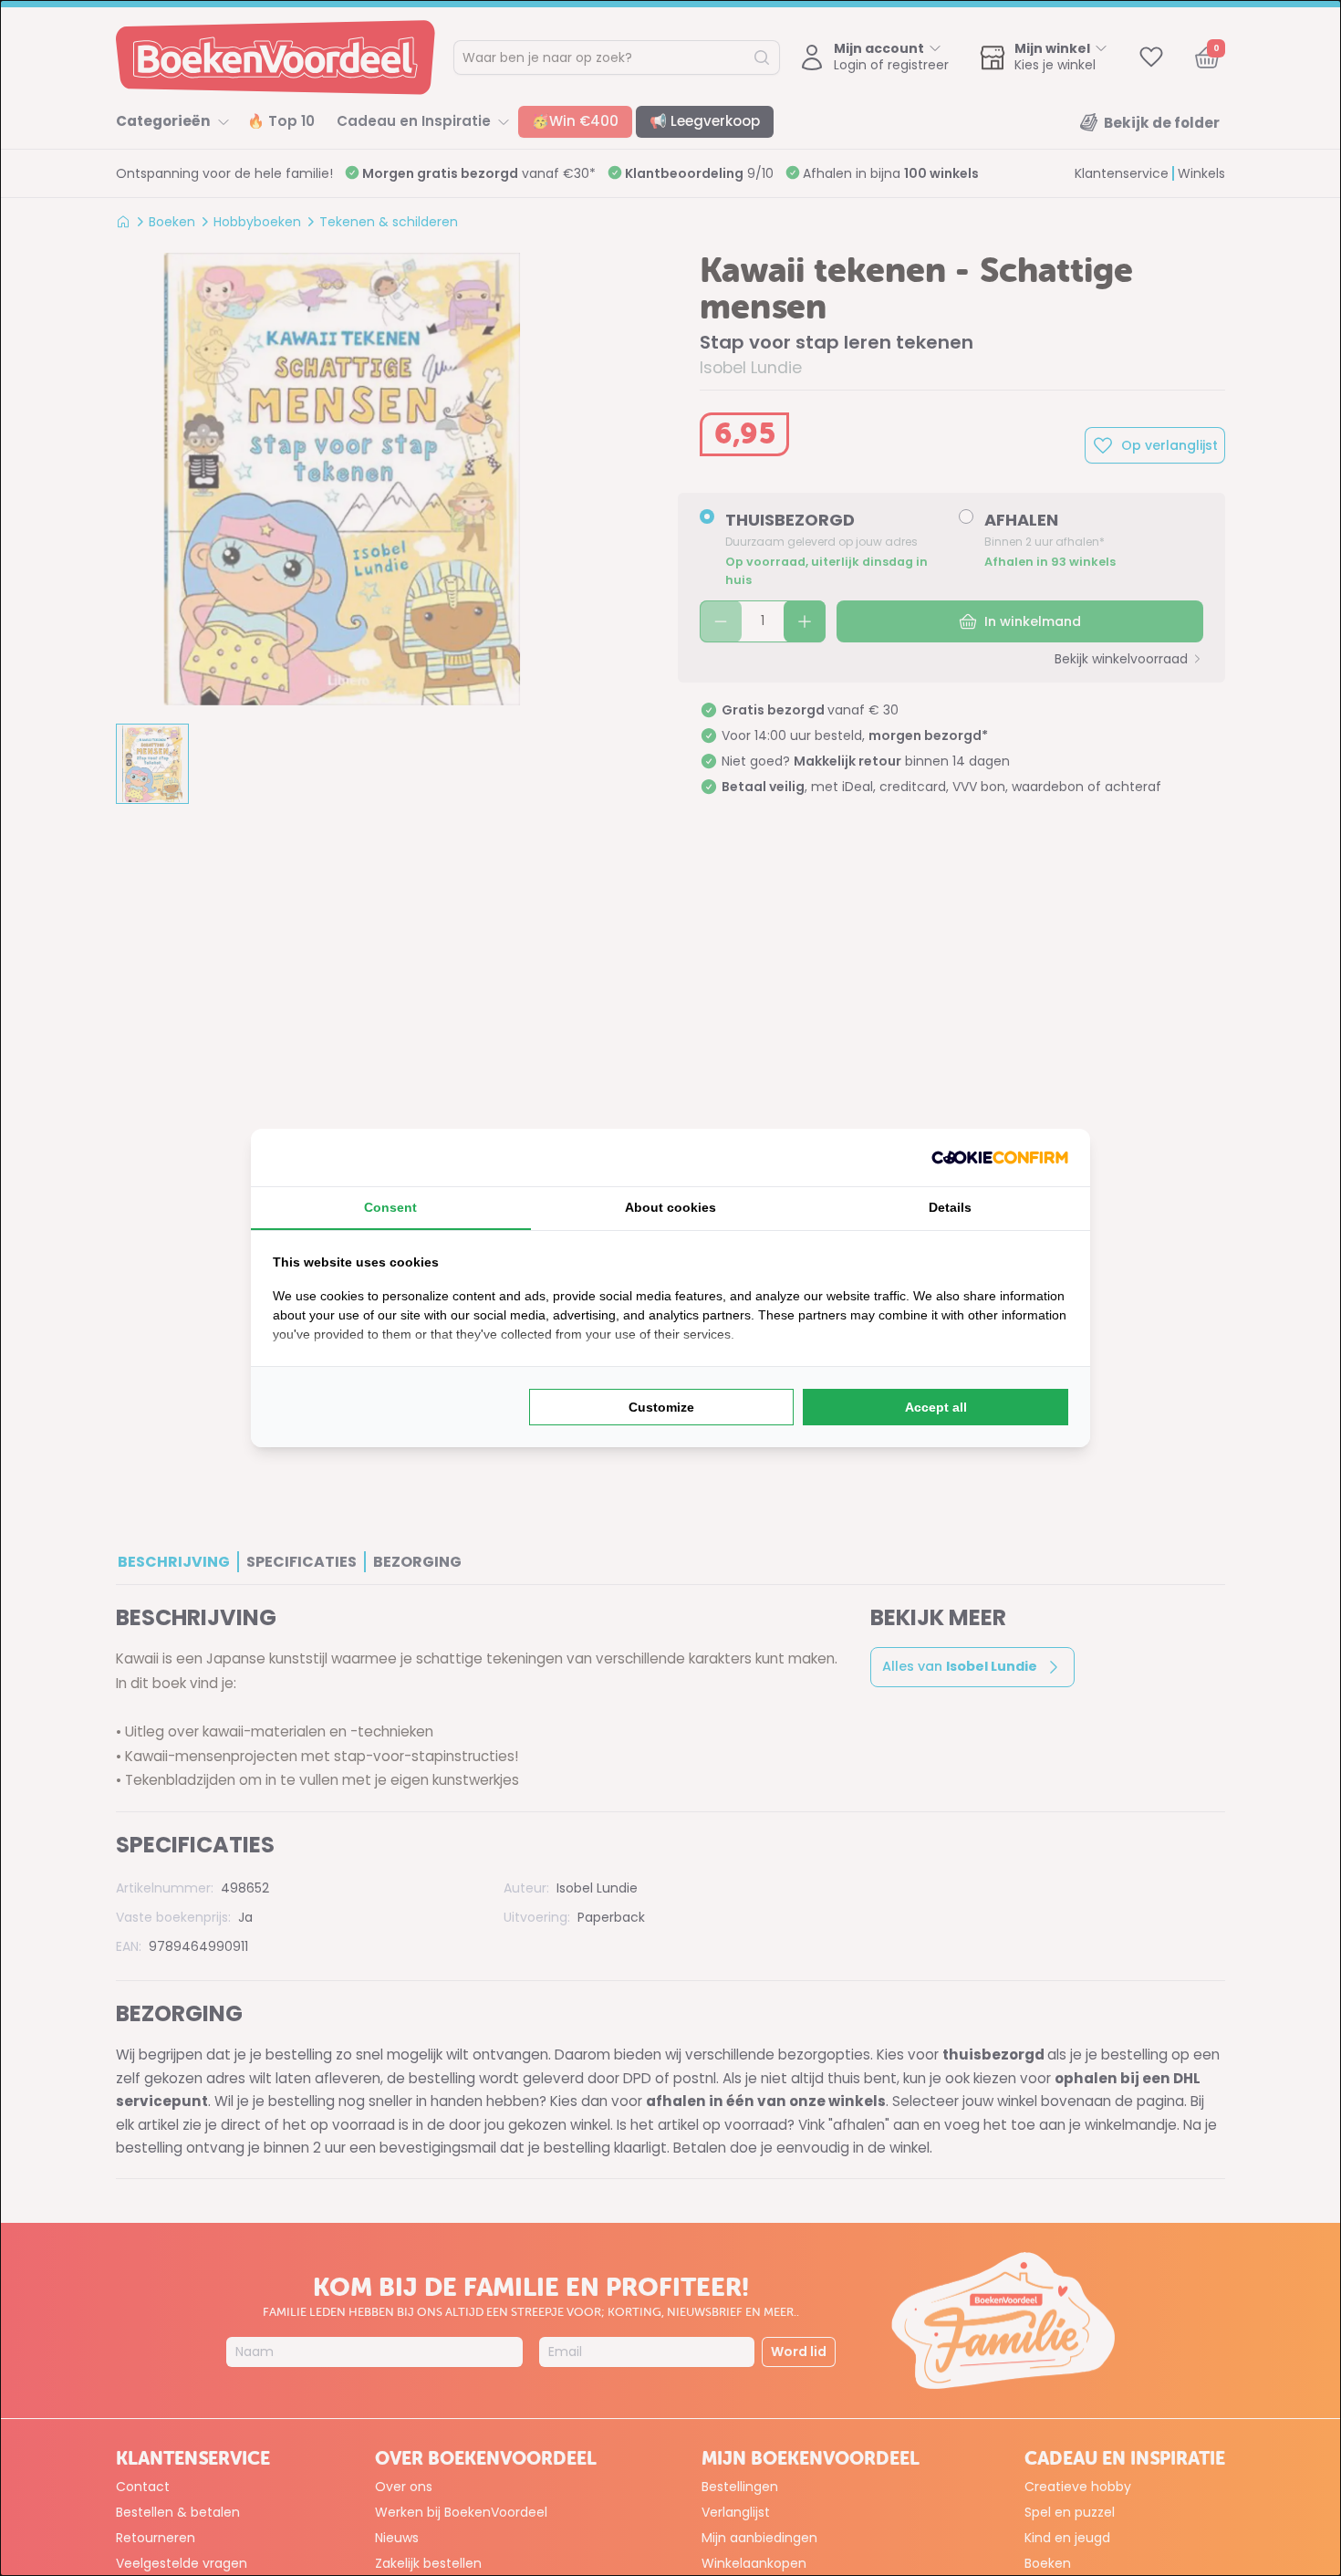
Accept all (936, 1407)
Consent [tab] (390, 1207)
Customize (661, 1407)
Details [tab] (950, 1207)
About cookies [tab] (670, 1207)
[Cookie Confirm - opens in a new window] (1000, 1158)
